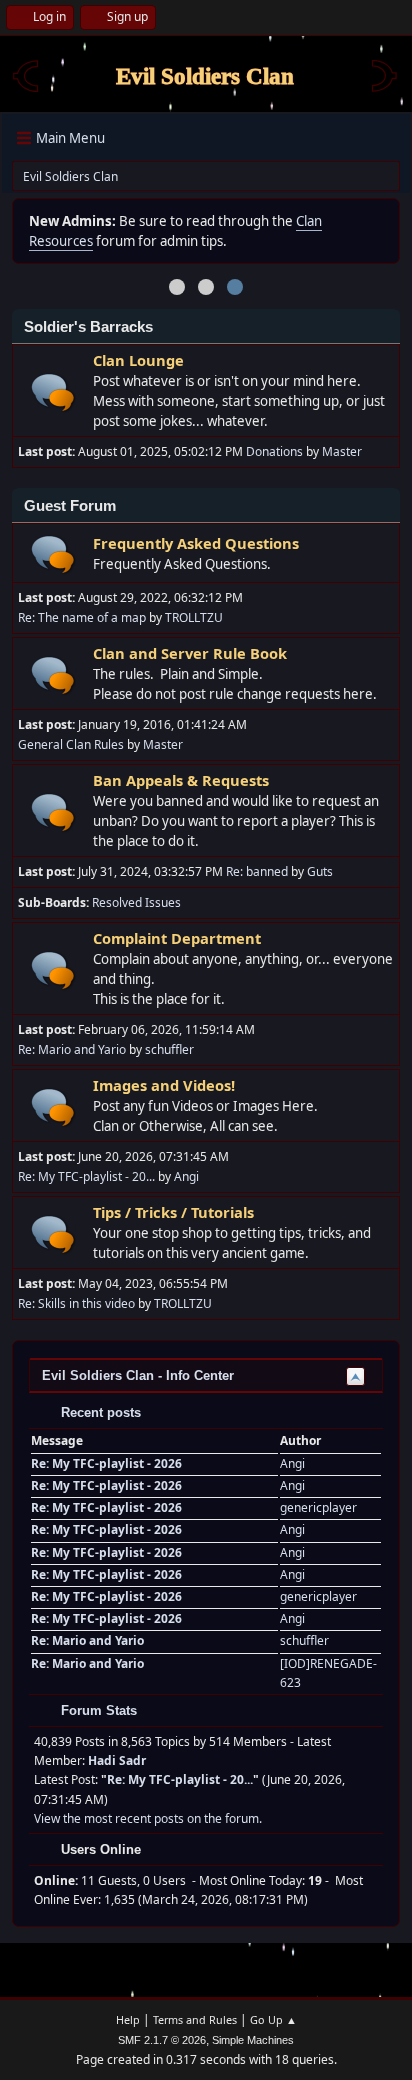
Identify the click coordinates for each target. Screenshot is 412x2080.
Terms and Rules (195, 2019)
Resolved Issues (136, 902)
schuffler (169, 1049)
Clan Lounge (138, 360)
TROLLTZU (194, 617)
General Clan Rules (71, 744)
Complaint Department (177, 938)
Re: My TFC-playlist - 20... (86, 1176)
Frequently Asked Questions (196, 543)
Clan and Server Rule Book (190, 653)
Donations (274, 451)
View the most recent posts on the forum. (148, 1818)
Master (342, 451)
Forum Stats (97, 1710)
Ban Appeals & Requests (181, 780)
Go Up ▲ (273, 2019)
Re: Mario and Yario (72, 1049)
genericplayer (318, 1507)
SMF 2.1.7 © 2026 (162, 2040)
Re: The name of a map (82, 617)
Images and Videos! (164, 1085)
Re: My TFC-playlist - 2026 (106, 1463)
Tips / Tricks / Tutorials (173, 1212)
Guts (320, 871)
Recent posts (99, 1412)
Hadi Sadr (117, 1760)
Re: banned (257, 871)
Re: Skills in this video (76, 1303)
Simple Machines (253, 2040)
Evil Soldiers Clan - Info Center (138, 1375)
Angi (186, 1176)
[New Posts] (53, 392)
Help (128, 2019)
